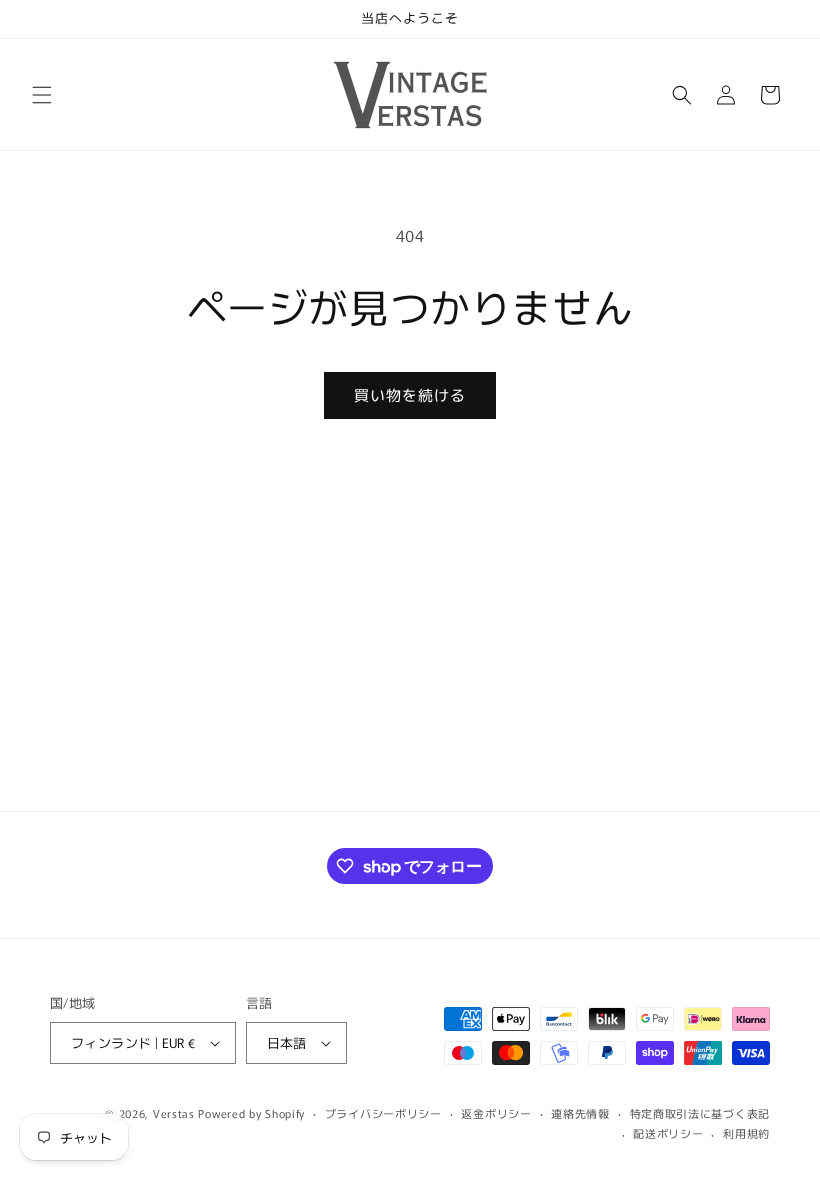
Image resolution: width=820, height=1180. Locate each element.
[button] (42, 95)
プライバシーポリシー (383, 1113)
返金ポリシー (496, 1113)
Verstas (174, 1113)
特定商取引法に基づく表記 (700, 1113)
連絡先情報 (580, 1113)
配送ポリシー (668, 1133)
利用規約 (746, 1133)
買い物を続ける (410, 394)
